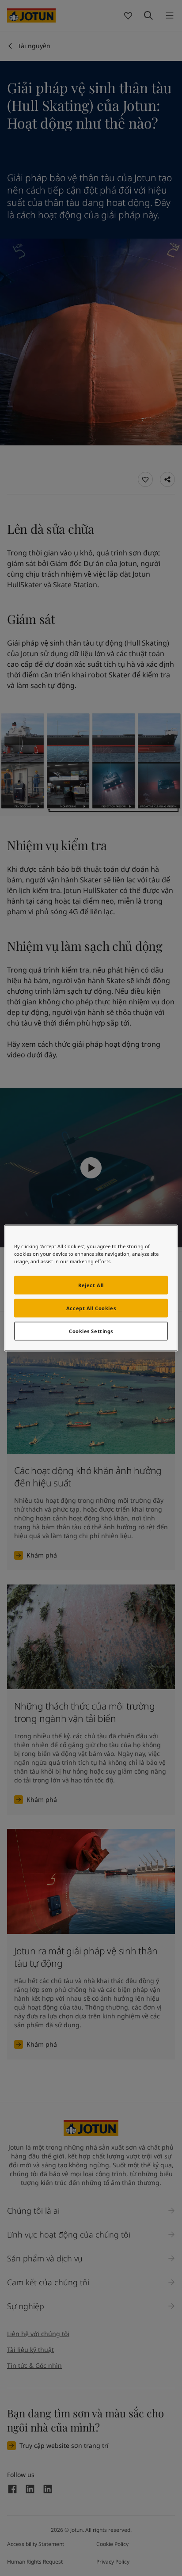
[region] (91, 1288)
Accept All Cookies (91, 1308)
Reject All (91, 1285)
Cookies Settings (91, 1331)
